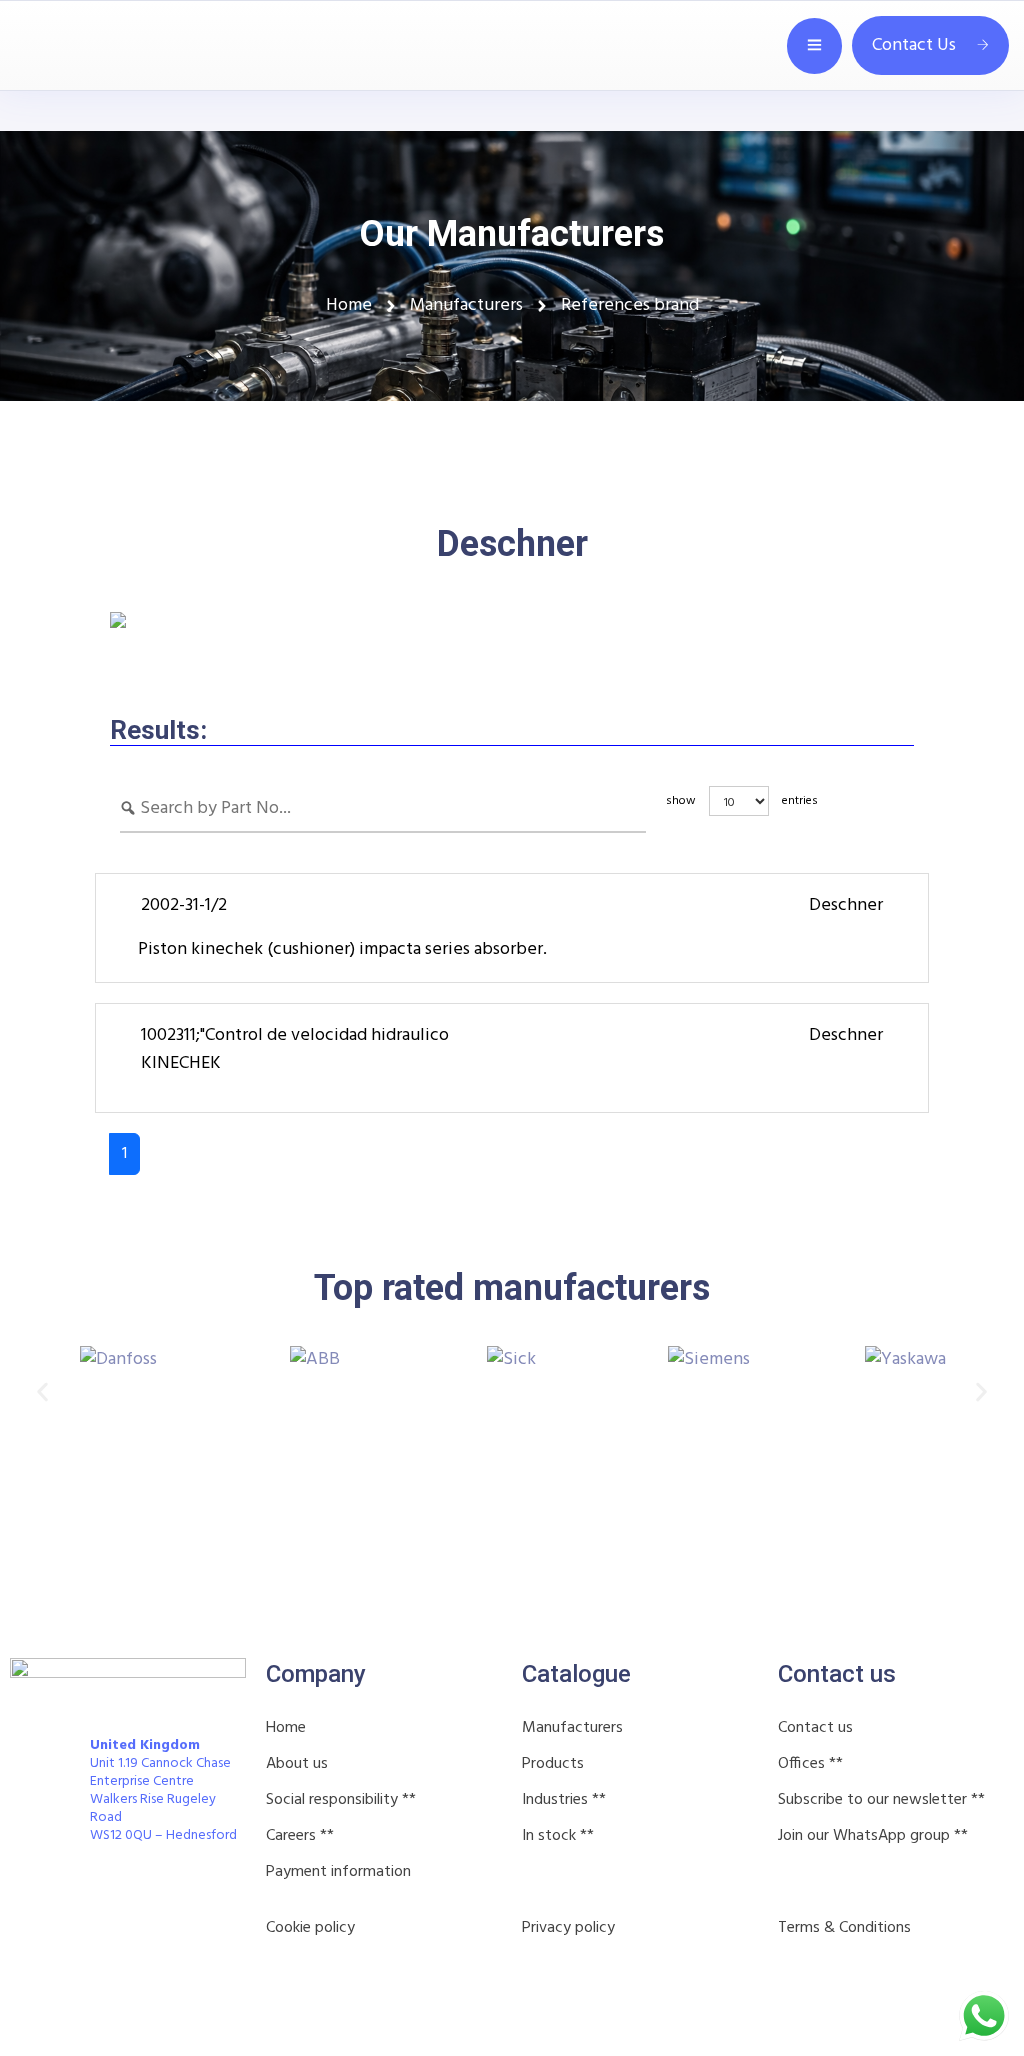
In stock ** (558, 1836)
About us (297, 1764)
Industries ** (564, 1800)
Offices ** (810, 1764)
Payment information (338, 1872)
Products (553, 1764)
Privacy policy (568, 1928)
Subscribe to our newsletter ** (881, 1800)
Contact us (815, 1728)
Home (286, 1728)
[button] (42, 1391)
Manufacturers (572, 1728)
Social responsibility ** (341, 1800)
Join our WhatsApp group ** (873, 1836)
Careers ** (300, 1836)
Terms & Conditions (844, 1928)
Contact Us (914, 45)
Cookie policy (310, 1928)
